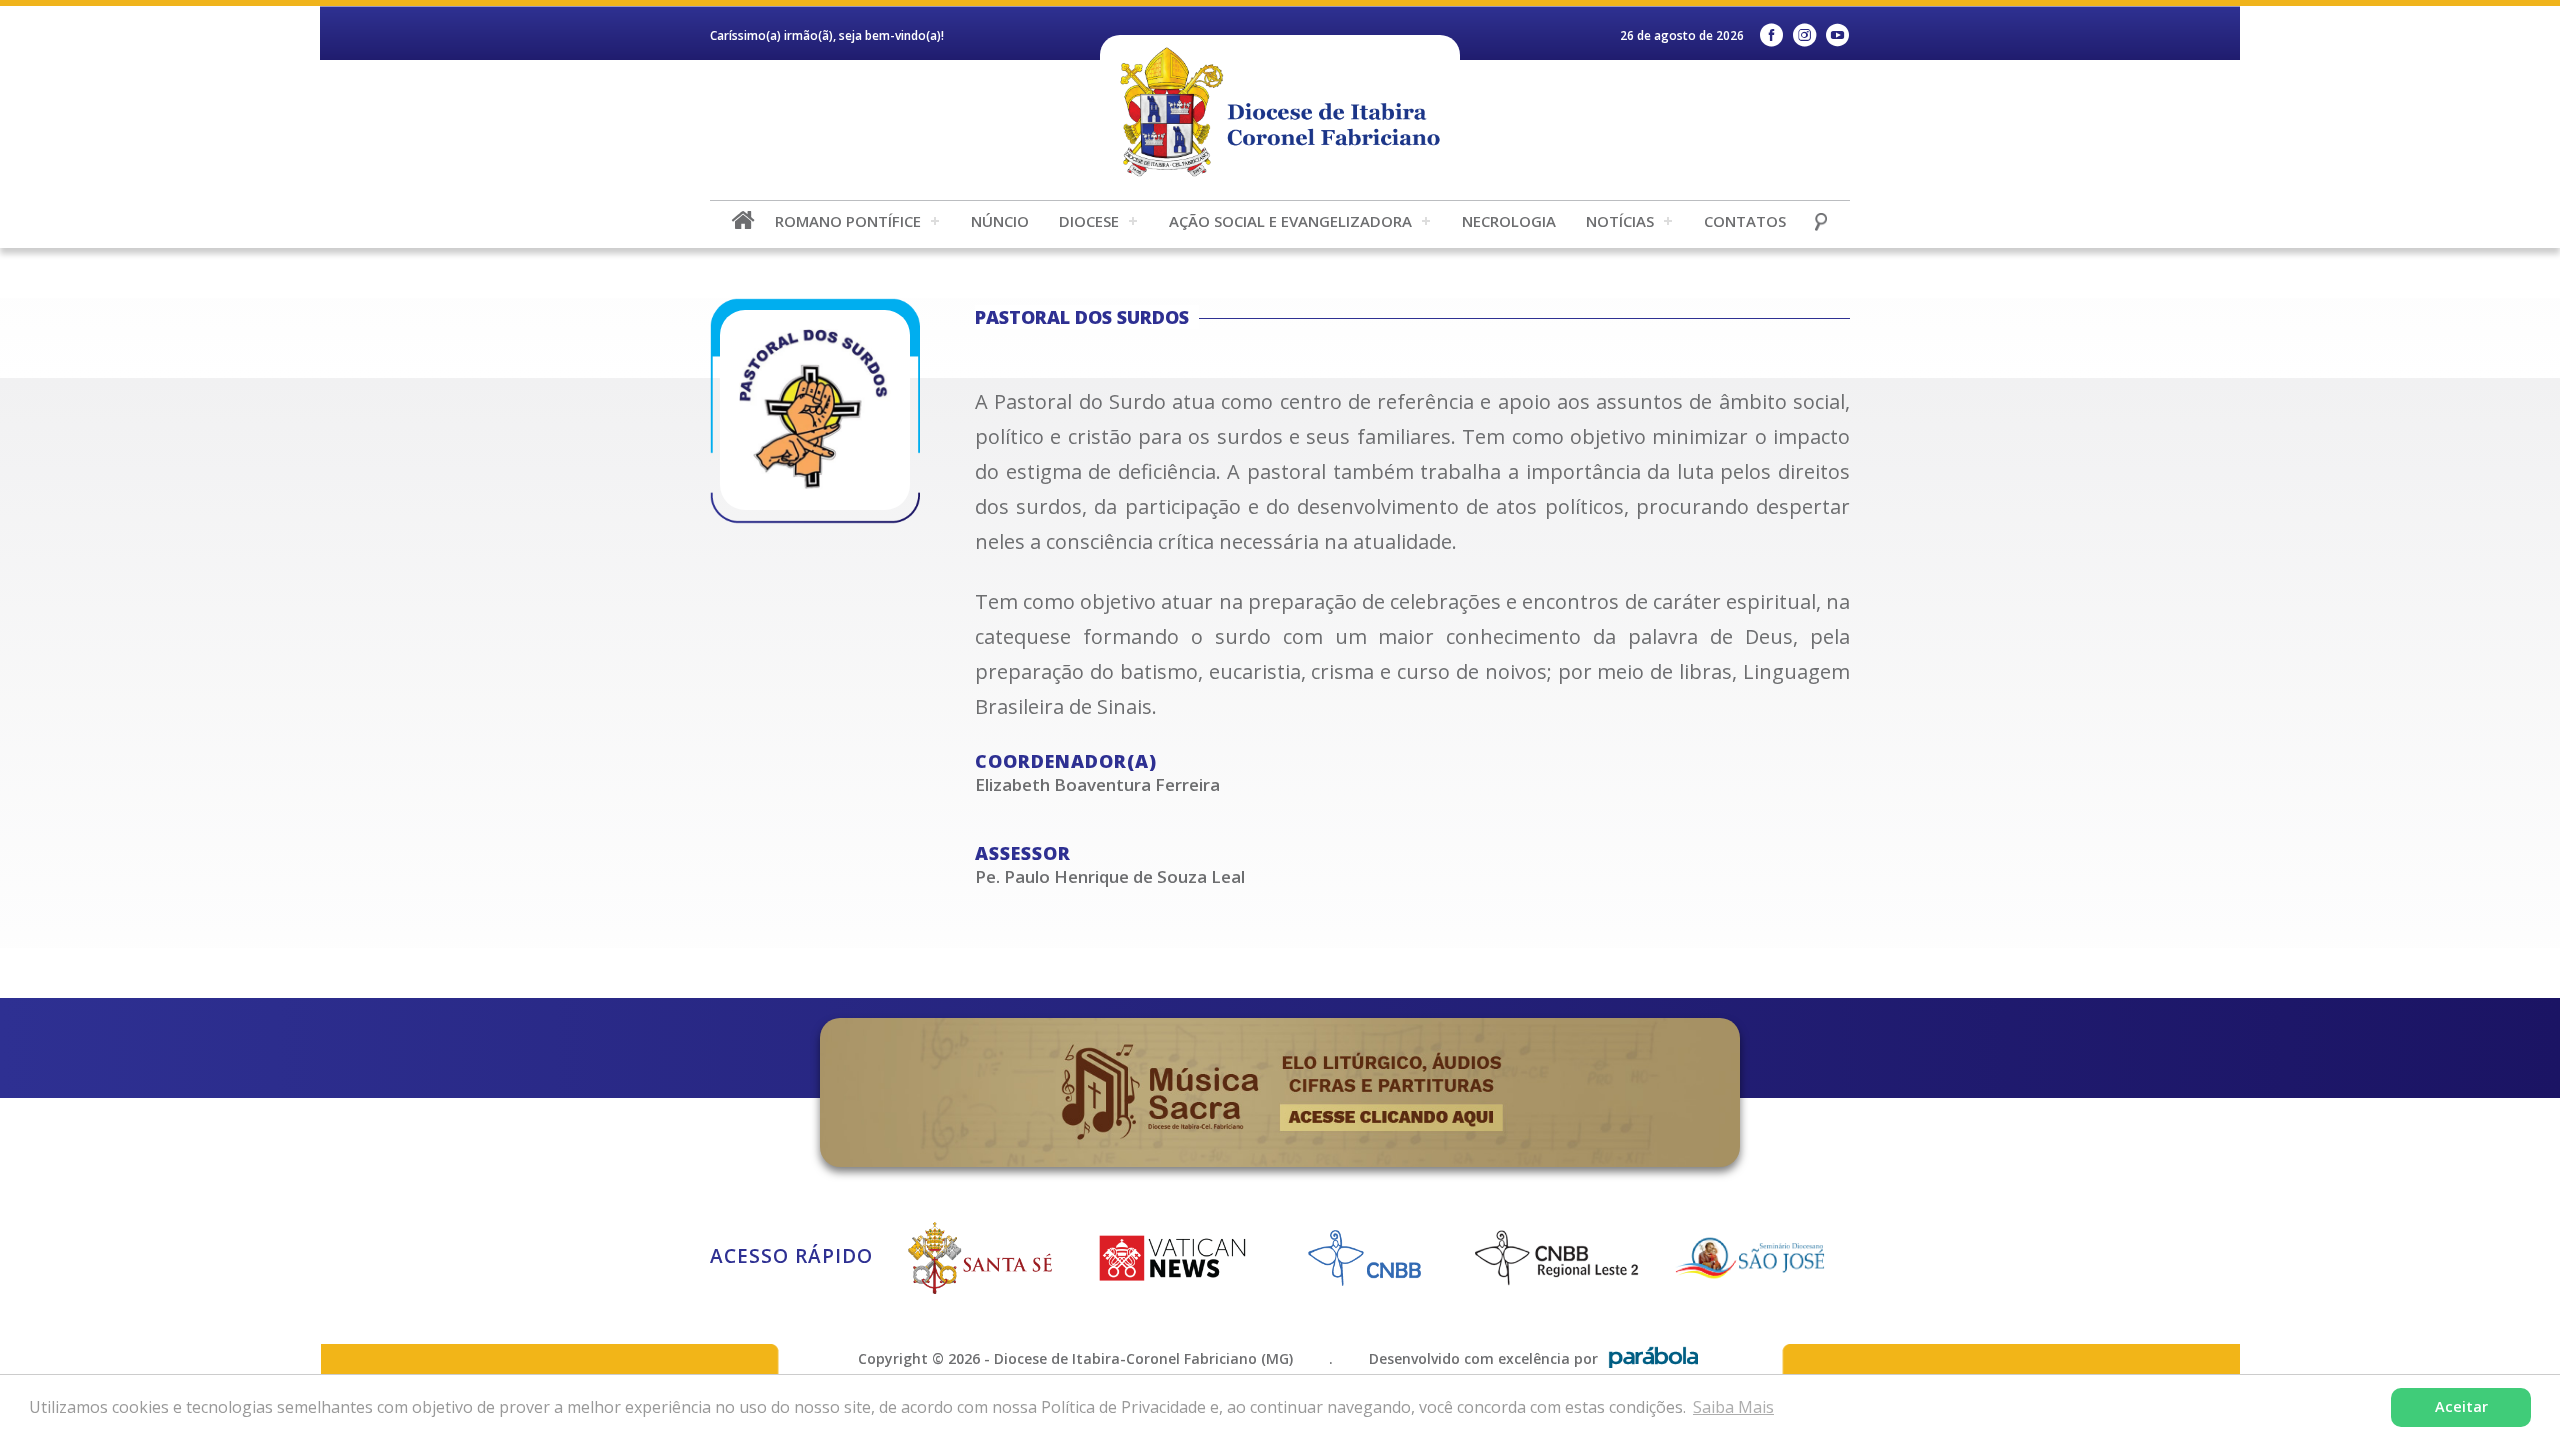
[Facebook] (1771, 35)
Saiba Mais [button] (1733, 1407)
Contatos (1745, 221)
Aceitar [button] (2461, 1406)
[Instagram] (1804, 35)
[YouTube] (1837, 35)
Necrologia (1509, 221)
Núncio (1000, 221)
